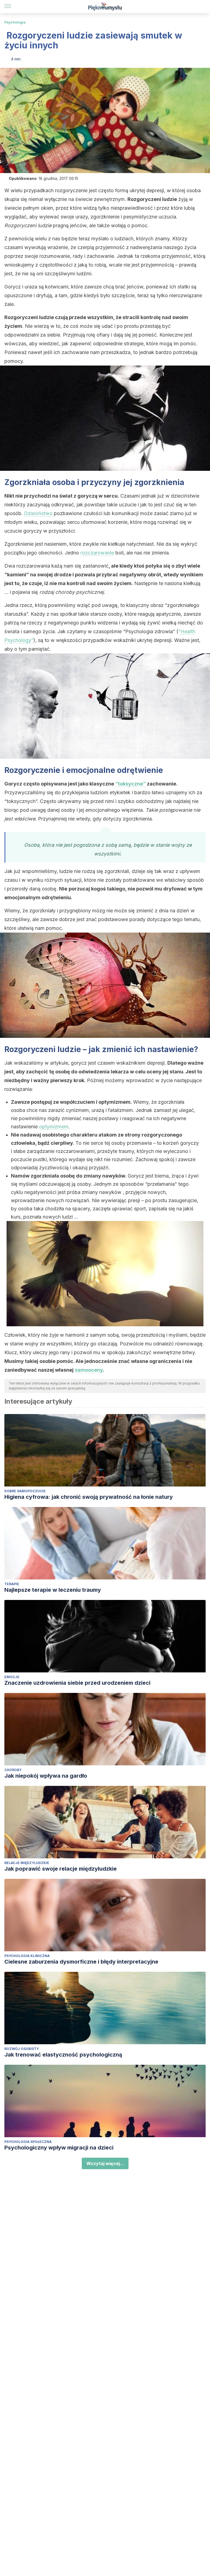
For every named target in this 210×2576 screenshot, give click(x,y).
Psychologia (15, 22)
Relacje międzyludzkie (27, 1863)
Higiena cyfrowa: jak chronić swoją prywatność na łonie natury (89, 1497)
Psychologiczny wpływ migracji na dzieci (59, 2148)
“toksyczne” (131, 784)
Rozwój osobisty (22, 2049)
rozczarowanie (97, 553)
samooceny (89, 1370)
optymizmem (54, 1127)
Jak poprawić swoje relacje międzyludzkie (61, 1869)
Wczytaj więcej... (105, 2163)
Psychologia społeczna (28, 2142)
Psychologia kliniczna (27, 1956)
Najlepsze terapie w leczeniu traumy (53, 1590)
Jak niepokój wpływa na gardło (46, 1776)
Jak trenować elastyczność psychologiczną (63, 2055)
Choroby (13, 1770)
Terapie (12, 1584)
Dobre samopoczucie (25, 1491)
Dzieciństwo (39, 513)
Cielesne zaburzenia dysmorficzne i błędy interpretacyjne (81, 1962)
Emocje (12, 1677)
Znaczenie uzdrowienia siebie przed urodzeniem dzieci (77, 1683)
